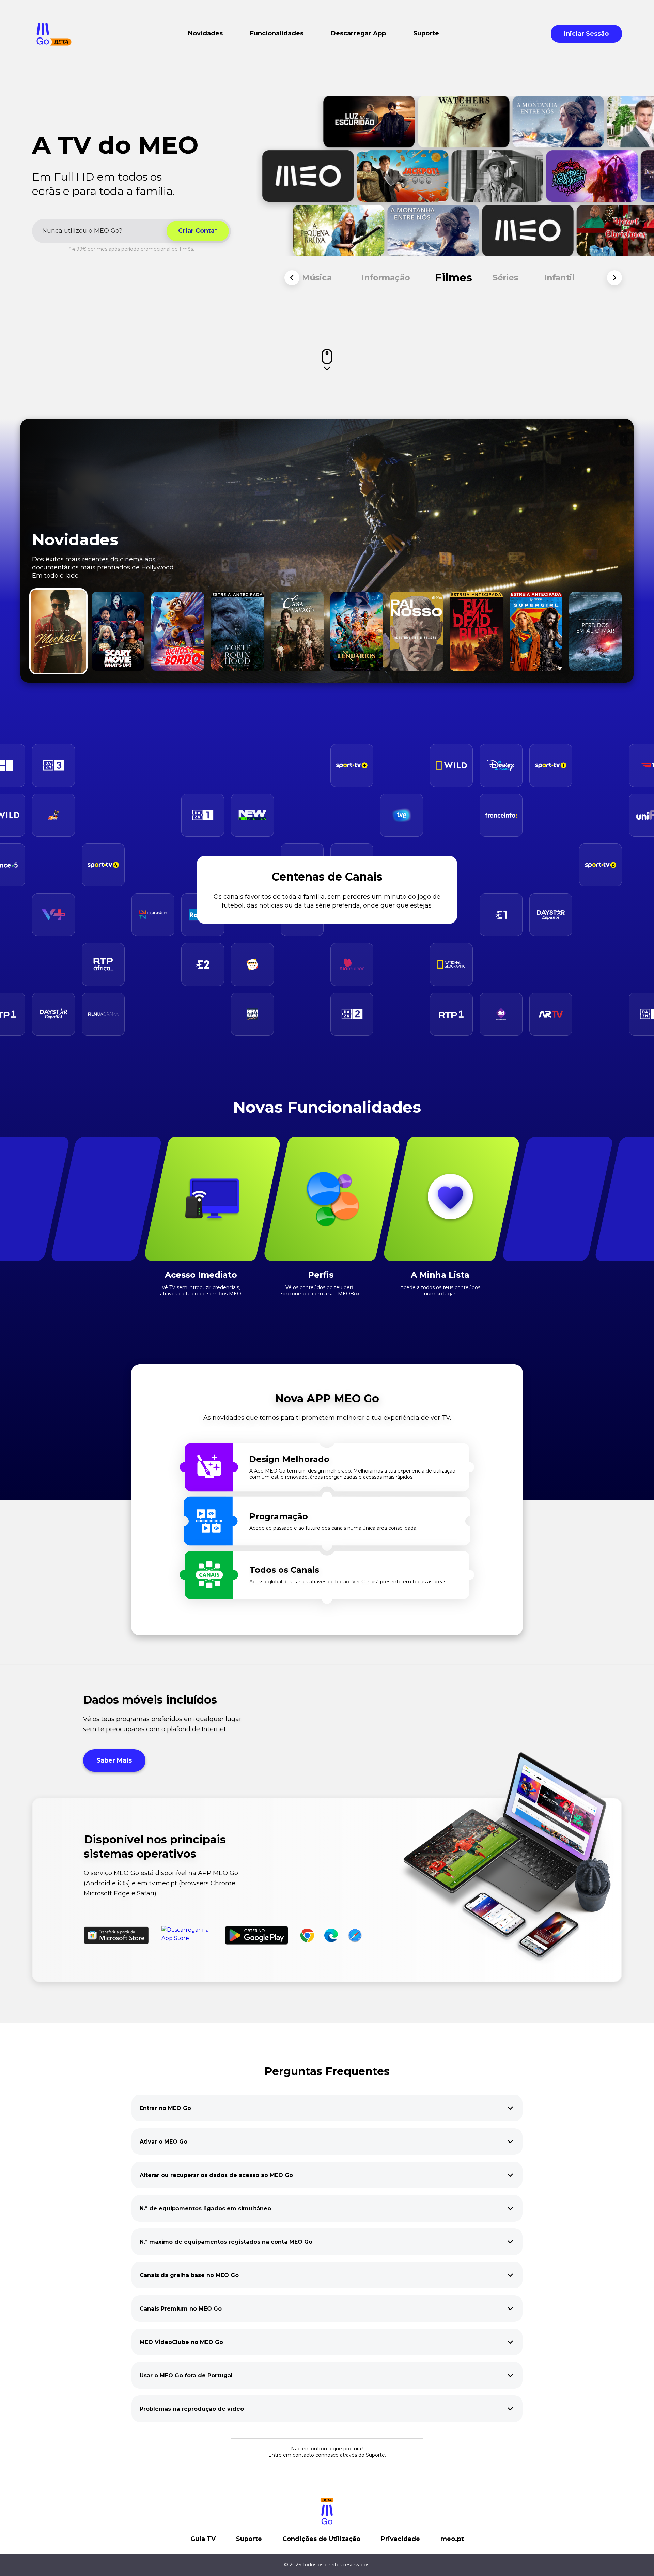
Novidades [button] (205, 33)
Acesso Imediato (201, 1275)
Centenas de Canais (327, 877)
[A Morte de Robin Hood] (238, 631)
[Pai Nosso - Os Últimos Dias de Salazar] (416, 631)
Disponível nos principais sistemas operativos (155, 1847)
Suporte (249, 2539)
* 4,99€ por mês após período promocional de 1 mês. (132, 249)
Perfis (321, 1275)
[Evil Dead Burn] (476, 631)
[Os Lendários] (357, 631)
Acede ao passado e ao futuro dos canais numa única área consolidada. (333, 1528)
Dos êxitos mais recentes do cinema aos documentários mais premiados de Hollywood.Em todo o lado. (103, 567)
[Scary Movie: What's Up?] (118, 631)
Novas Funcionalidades (327, 1107)
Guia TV (203, 2539)
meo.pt (452, 2539)
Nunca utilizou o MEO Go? (82, 231)
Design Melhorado (289, 1459)
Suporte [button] (426, 33)
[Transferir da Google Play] (256, 1935)
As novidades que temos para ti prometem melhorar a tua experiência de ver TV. (327, 1418)
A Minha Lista (440, 1275)
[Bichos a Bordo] (178, 631)
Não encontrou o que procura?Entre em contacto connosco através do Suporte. (327, 2452)
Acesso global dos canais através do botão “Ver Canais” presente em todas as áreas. (348, 1582)
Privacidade (400, 2539)
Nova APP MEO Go (327, 1398)
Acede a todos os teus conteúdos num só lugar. (440, 1291)
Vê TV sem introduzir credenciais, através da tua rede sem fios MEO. (201, 1291)
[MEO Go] (54, 34)
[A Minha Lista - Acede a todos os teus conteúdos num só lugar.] (451, 1199)
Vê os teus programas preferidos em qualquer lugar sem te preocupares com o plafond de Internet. (162, 1724)
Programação (279, 1516)
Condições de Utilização (321, 2539)
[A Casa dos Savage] (297, 631)
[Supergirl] (536, 631)
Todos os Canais (284, 1570)
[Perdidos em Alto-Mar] (596, 631)
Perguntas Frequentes (327, 2071)
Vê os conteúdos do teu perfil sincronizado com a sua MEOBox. (321, 1291)
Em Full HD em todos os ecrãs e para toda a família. (104, 184)
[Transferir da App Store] (190, 1935)
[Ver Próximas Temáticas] (614, 278)
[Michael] (58, 631)
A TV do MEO (115, 145)
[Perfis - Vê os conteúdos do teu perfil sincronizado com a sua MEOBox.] (332, 1199)
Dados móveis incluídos (150, 1700)
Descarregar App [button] (358, 33)
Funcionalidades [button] (277, 33)
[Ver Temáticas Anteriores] (292, 278)
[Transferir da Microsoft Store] (116, 1935)
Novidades (75, 540)
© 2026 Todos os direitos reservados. (327, 2565)
